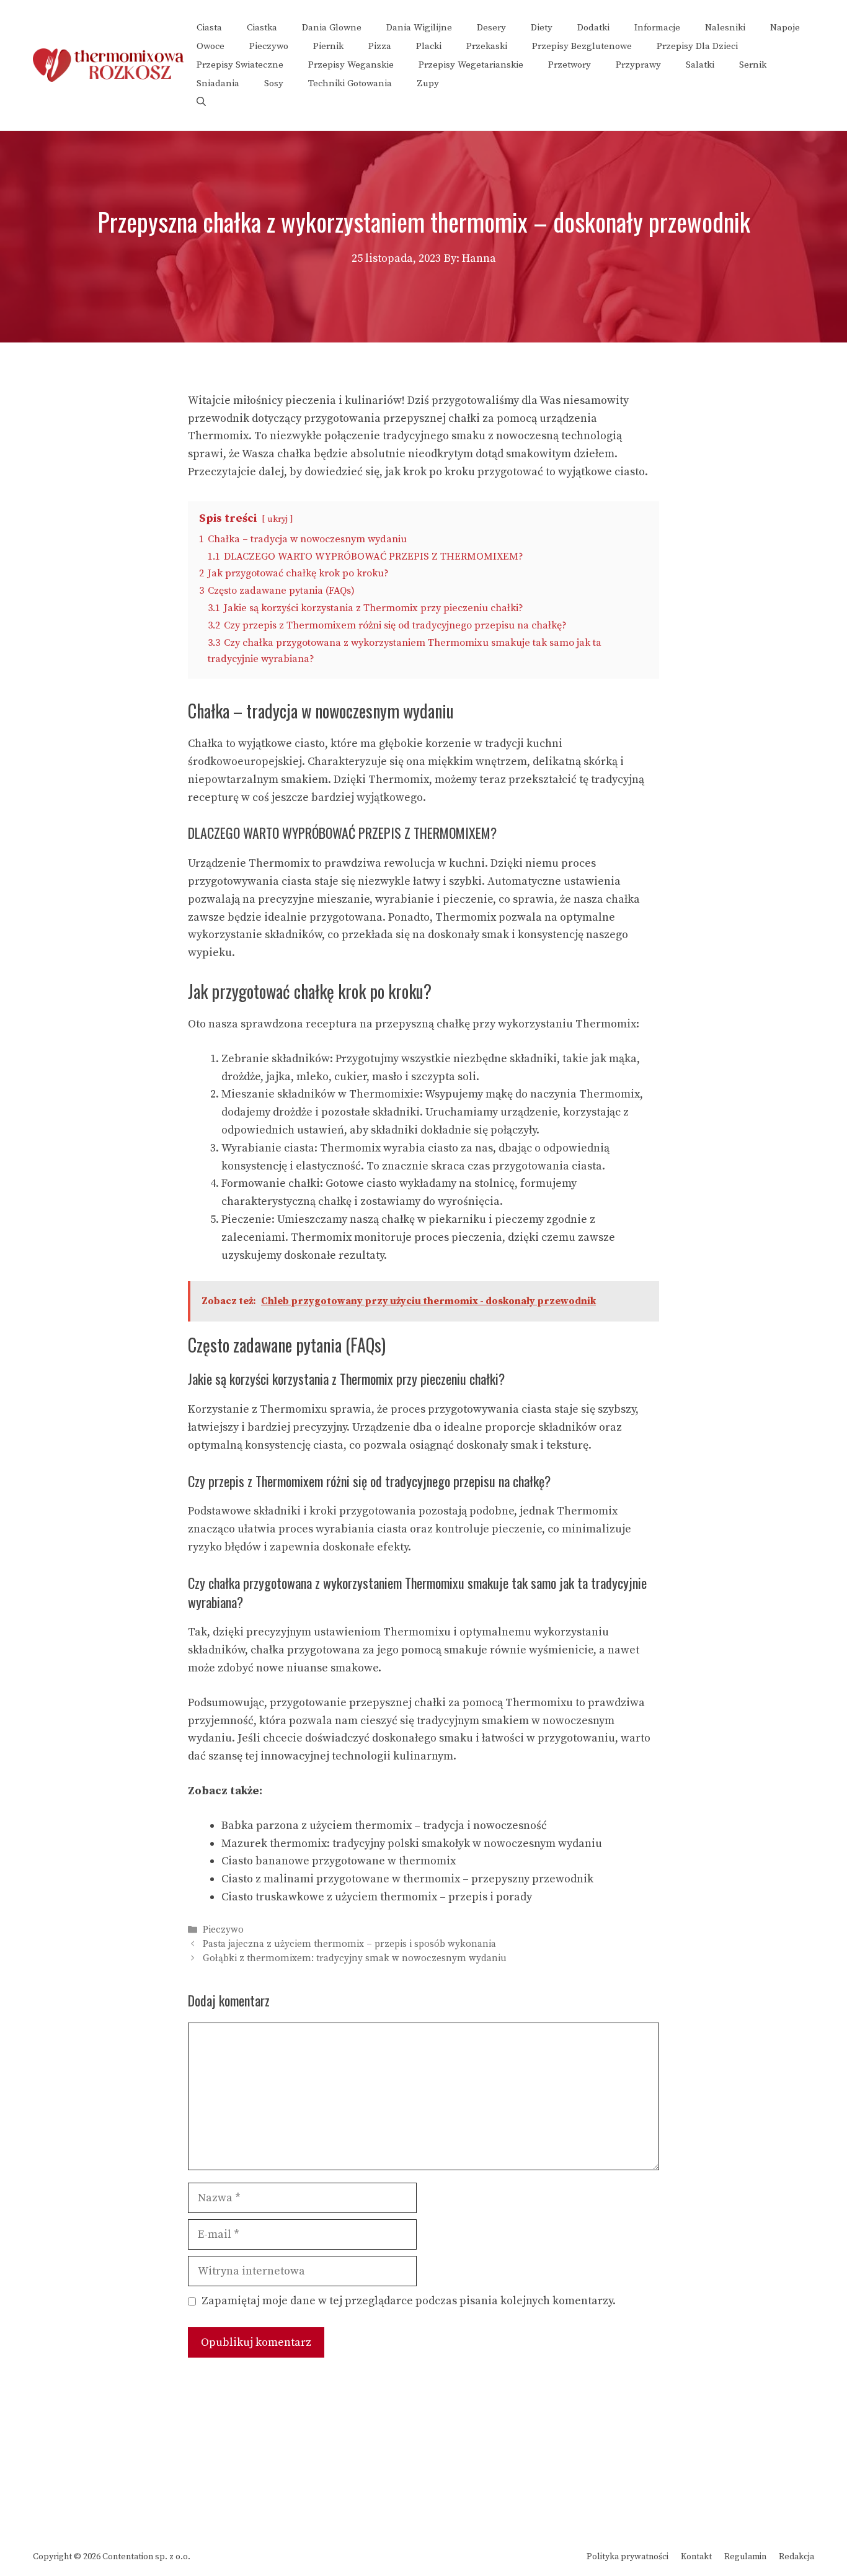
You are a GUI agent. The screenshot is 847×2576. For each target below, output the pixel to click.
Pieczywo (269, 46)
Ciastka (262, 28)
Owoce (211, 46)
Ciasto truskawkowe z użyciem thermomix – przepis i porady (377, 1897)
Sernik (753, 65)
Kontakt (696, 2557)
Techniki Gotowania (350, 83)
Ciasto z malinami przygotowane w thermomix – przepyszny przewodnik (407, 1879)
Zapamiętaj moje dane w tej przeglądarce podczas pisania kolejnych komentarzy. (409, 2301)
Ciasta (209, 28)
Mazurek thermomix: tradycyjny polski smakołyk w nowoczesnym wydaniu (412, 1844)
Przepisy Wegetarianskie (471, 65)
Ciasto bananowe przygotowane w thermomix (339, 1861)
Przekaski (487, 46)
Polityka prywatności (627, 2557)
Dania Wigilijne (419, 28)
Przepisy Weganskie (351, 65)
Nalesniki (725, 28)
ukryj (277, 519)
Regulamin (745, 2557)
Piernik (328, 46)
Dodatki (593, 28)
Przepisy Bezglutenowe (582, 46)
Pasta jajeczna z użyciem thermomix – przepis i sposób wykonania (349, 1944)
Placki (429, 46)
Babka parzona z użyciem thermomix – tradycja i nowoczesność (384, 1826)
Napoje (785, 28)
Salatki (700, 65)
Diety (542, 28)
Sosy (274, 83)
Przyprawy (638, 65)
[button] (201, 102)
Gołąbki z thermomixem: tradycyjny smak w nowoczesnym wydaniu (355, 1959)
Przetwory (570, 65)
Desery (491, 28)
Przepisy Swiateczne (240, 65)
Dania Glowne (332, 28)
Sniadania (218, 83)
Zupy (428, 83)
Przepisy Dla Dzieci (697, 46)
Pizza (380, 46)
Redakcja (796, 2557)
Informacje (657, 28)
